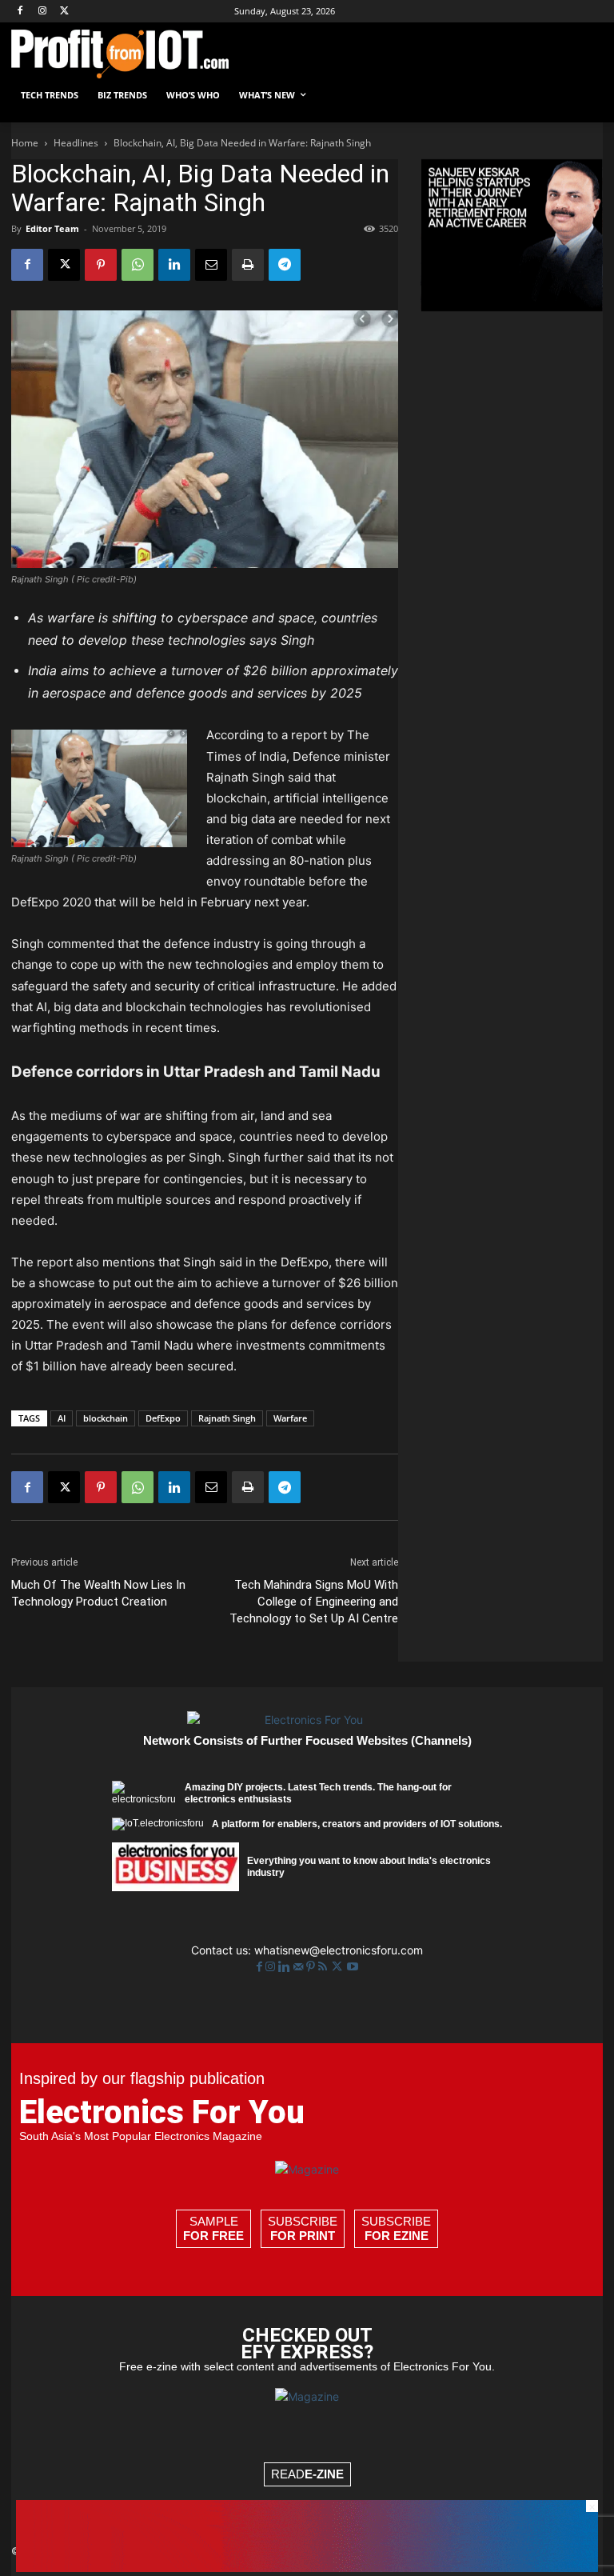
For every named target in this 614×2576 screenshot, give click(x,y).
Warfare (290, 1418)
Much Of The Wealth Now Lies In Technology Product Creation (98, 1593)
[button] (584, 96)
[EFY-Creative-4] (307, 2568)
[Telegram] (285, 265)
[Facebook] (20, 12)
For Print (303, 2236)
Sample (213, 2228)
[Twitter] (339, 1967)
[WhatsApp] (138, 265)
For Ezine (397, 2236)
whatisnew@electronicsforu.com (339, 1950)
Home (25, 143)
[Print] (248, 265)
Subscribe (303, 2228)
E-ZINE (324, 2474)
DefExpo (163, 1418)
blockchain (106, 1418)
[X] (65, 12)
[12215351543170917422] (512, 307)
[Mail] (300, 1967)
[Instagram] (43, 12)
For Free (213, 2236)
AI (62, 1418)
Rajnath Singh (227, 1418)
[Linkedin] (174, 265)
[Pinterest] (101, 265)
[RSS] (324, 1967)
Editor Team (52, 228)
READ (307, 2474)
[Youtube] (353, 1967)
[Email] (211, 265)
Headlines (76, 143)
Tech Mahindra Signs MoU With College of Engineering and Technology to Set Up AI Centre (314, 1602)
